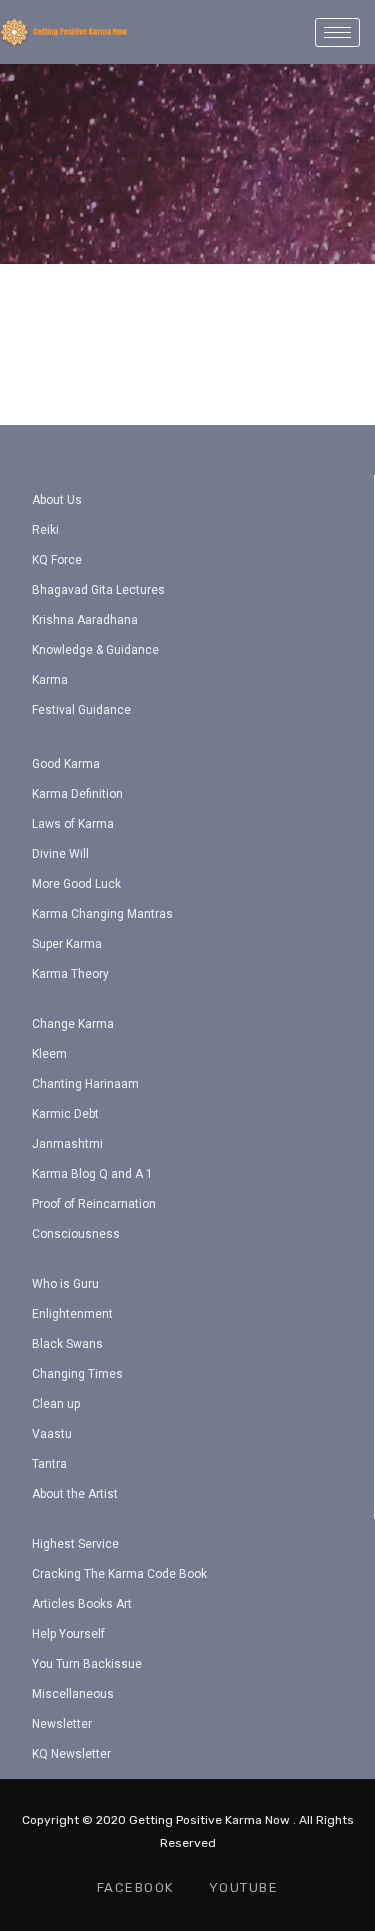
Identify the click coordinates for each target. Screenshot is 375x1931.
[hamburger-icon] (337, 32)
